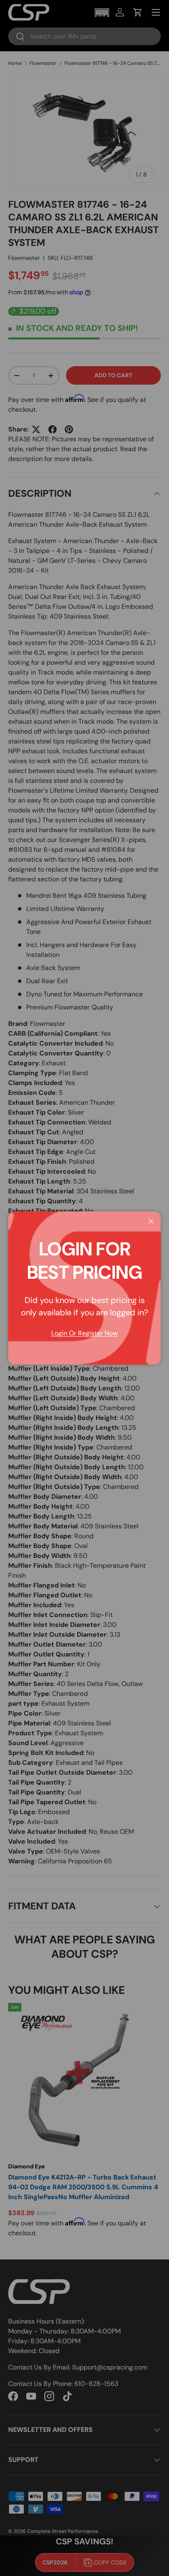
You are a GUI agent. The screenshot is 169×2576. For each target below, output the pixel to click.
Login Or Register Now (84, 1333)
